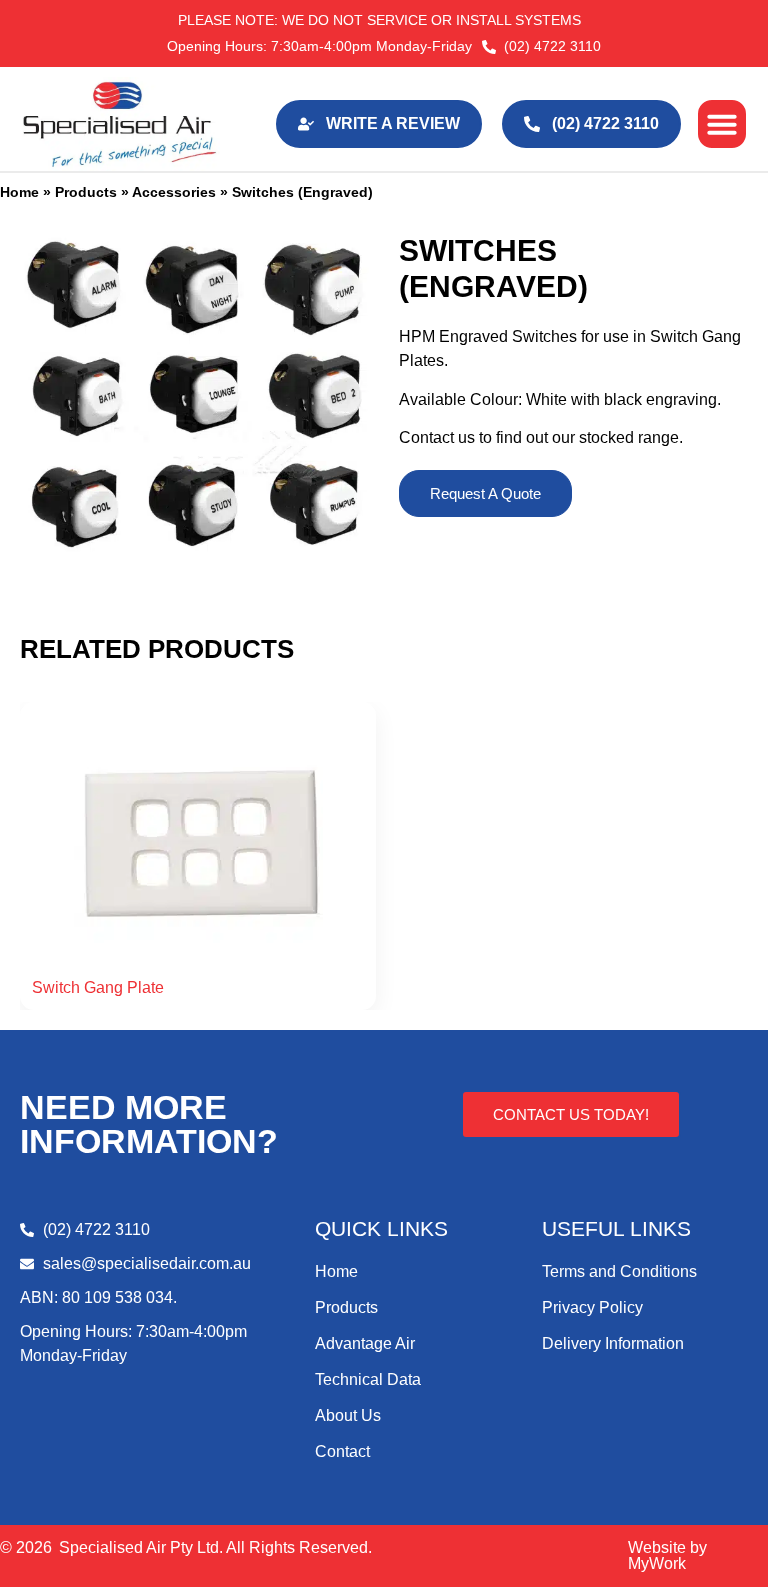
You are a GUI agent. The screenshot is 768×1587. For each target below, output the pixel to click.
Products (86, 192)
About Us (348, 1415)
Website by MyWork (667, 1555)
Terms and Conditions (619, 1271)
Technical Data (368, 1379)
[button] (722, 124)
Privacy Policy (592, 1307)
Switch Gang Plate (98, 987)
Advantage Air (365, 1343)
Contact (342, 1451)
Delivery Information (613, 1343)
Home (19, 192)
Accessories (174, 192)
